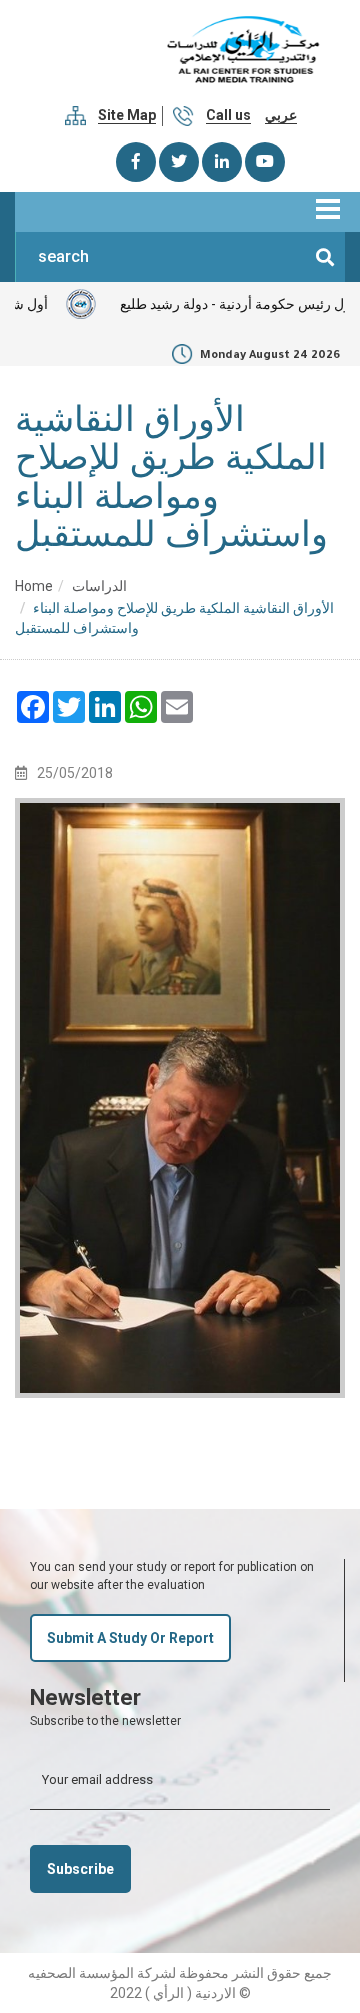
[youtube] (265, 162)
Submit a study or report (130, 1638)
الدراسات (99, 586)
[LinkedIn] (222, 162)
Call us (228, 115)
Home (34, 586)
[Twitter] (179, 162)
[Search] (325, 257)
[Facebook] (136, 162)
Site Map (127, 115)
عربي (281, 115)
